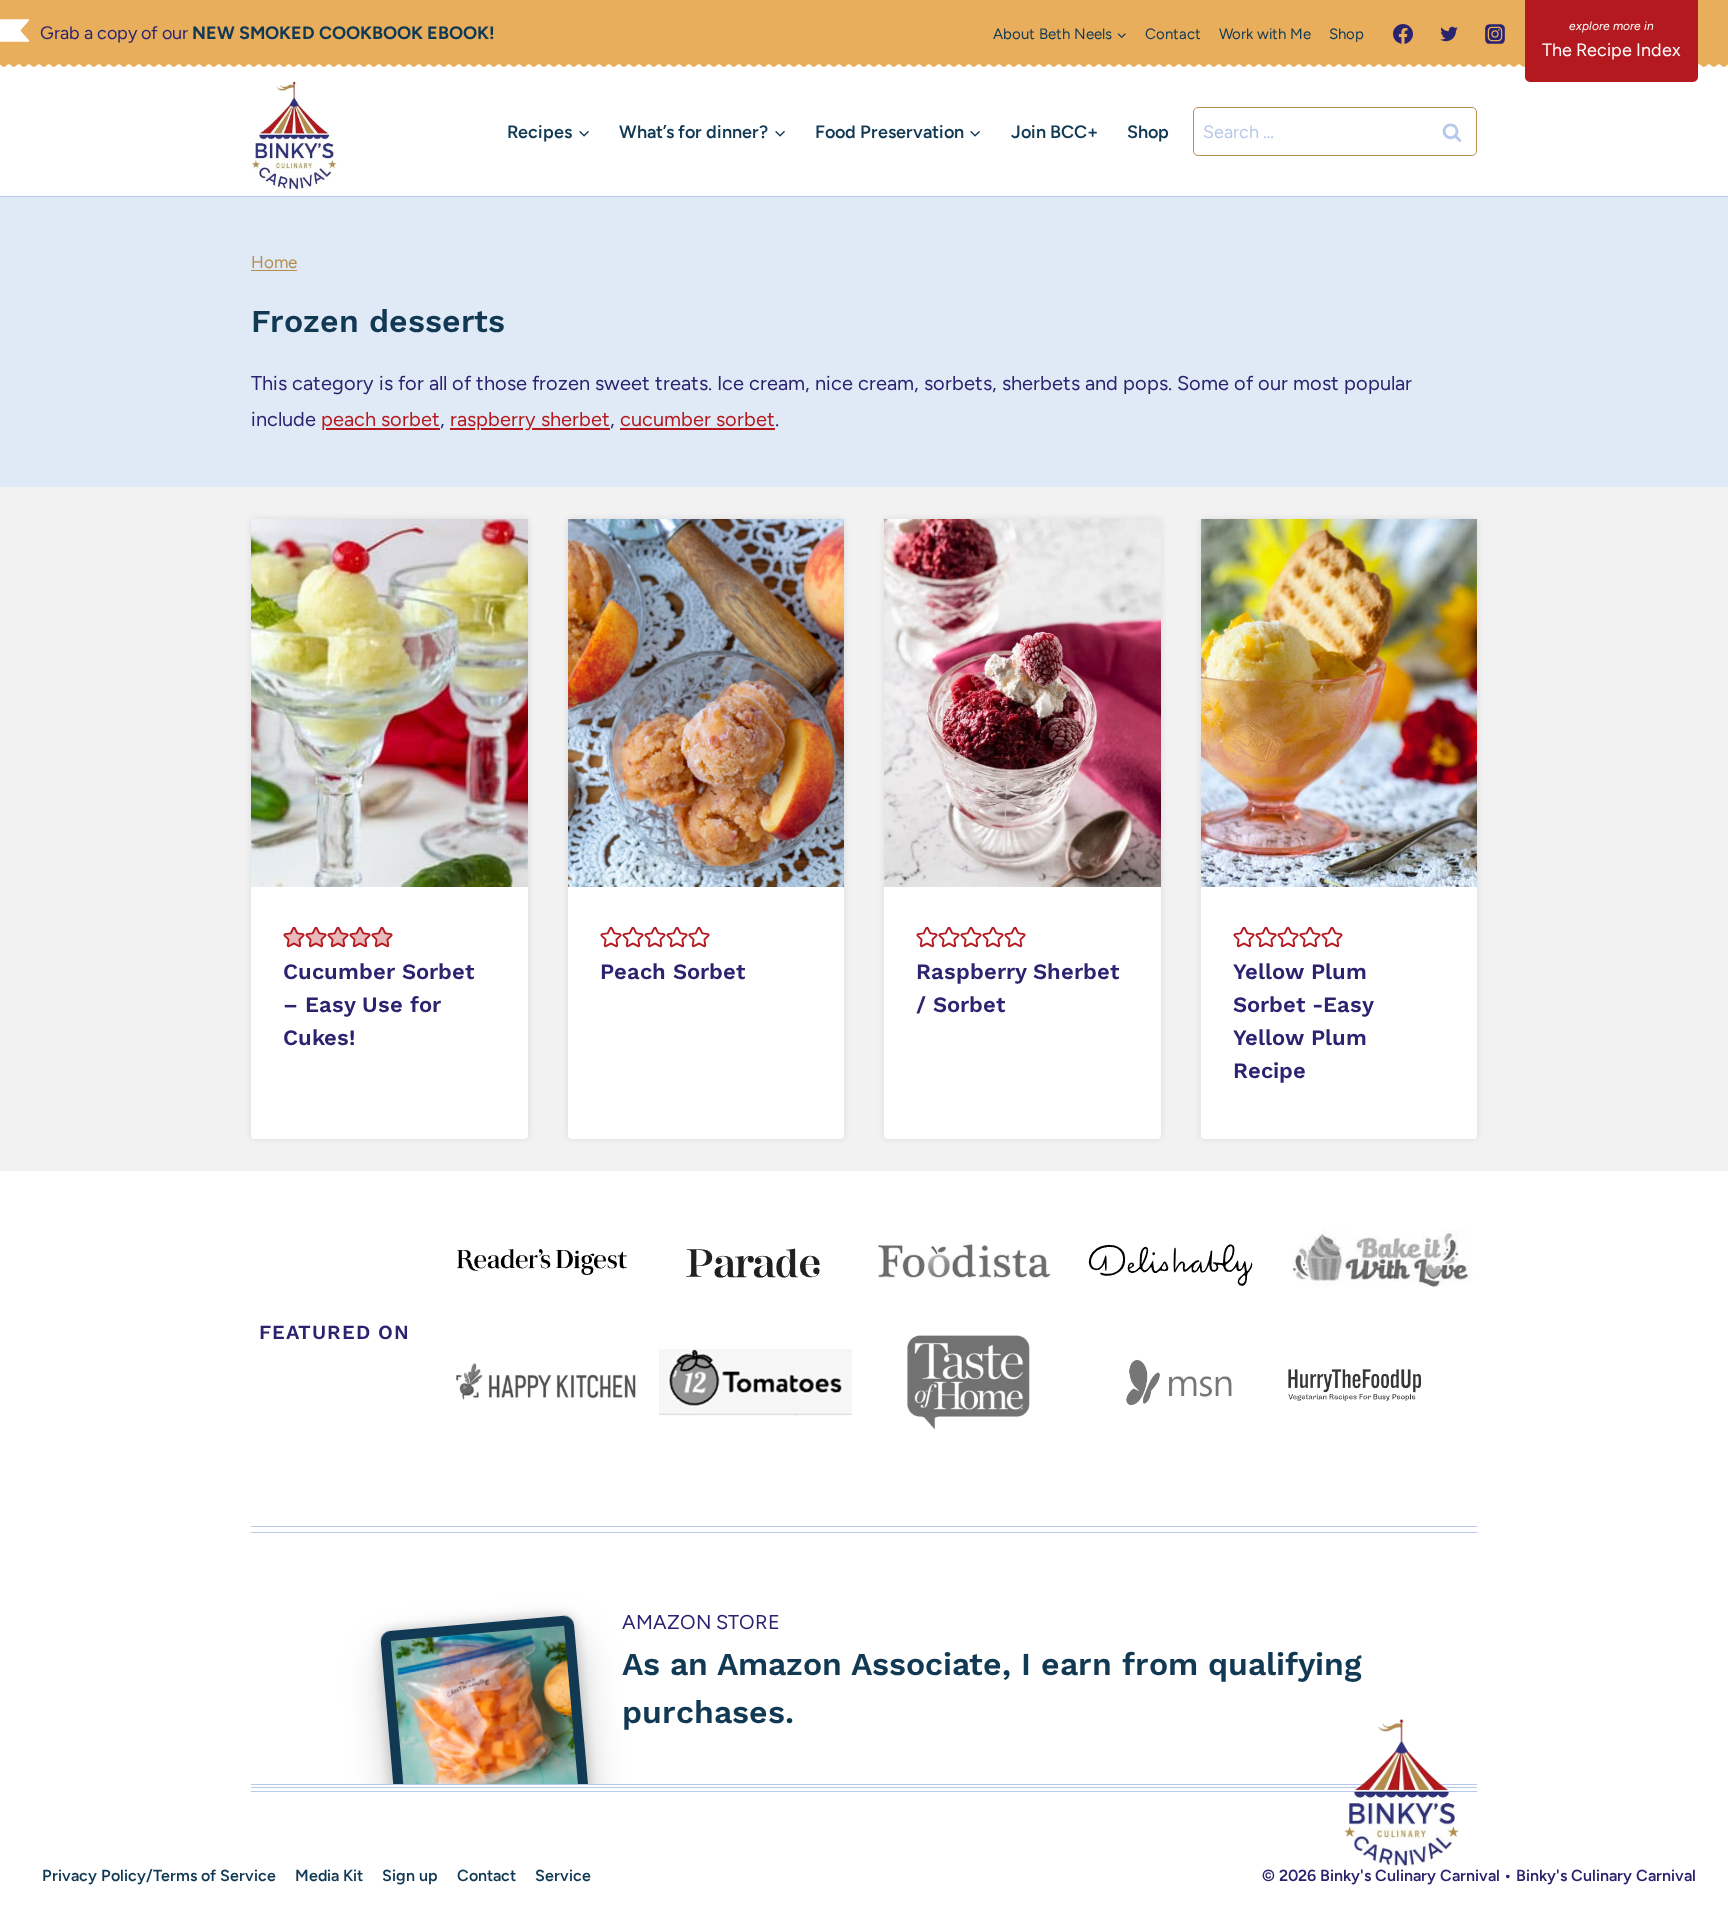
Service (563, 1875)
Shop (1346, 34)
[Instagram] (1495, 34)
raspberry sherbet (530, 419)
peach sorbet (380, 419)
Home (274, 262)
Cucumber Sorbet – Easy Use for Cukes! (378, 1004)
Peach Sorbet (672, 971)
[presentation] (389, 703)
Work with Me (1265, 34)
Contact (1173, 34)
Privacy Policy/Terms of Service (159, 1875)
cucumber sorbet (697, 419)
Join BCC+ (1054, 132)
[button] (294, 937)
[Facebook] (1403, 34)
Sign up (410, 1875)
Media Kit (329, 1875)
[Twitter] (1449, 34)
